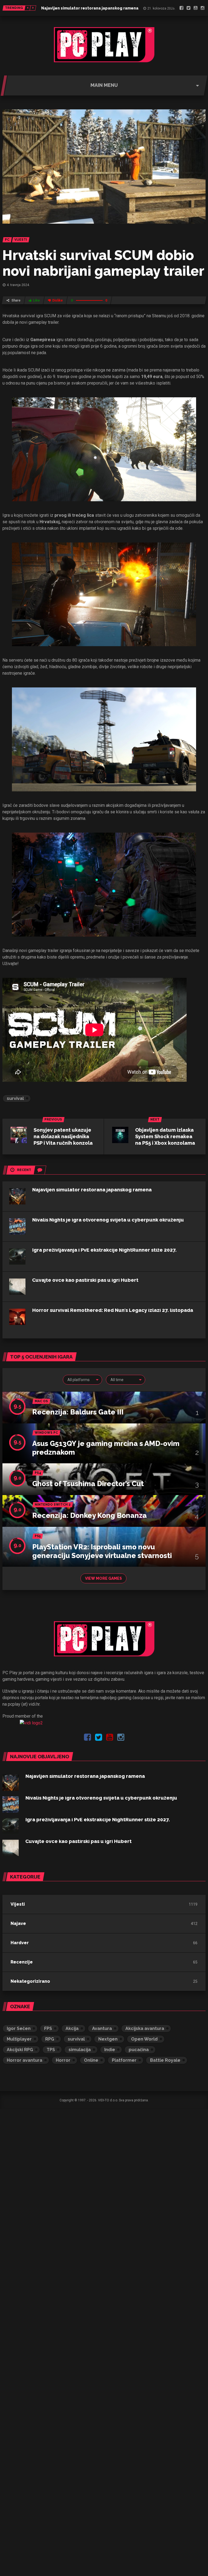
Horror (63, 2060)
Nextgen (108, 2039)
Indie (110, 2050)
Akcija (72, 2028)
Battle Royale (165, 2060)
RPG (50, 2039)
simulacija (80, 2050)
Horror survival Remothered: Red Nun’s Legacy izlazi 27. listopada (113, 1310)
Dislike (58, 300)
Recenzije (22, 1962)
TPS (51, 2050)
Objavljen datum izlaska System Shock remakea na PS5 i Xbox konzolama (165, 1136)
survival (15, 1098)
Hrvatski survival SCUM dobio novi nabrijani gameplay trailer (103, 263)
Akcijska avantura (145, 2028)
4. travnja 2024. (18, 285)
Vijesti (18, 1904)
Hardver (20, 1943)
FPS (48, 2028)
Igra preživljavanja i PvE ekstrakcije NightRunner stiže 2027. (104, 1250)
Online (91, 2060)
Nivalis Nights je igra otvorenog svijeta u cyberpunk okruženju (108, 1220)
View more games (103, 1578)
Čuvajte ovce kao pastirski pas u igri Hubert (85, 1280)
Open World (144, 2039)
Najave (18, 1923)
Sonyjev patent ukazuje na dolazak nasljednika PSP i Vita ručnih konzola (63, 1136)
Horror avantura (25, 2060)
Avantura (102, 2028)
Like (36, 300)
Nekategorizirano (30, 1981)
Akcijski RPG (20, 2050)
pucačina (139, 2050)
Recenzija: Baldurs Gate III (78, 1412)
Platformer (124, 2060)
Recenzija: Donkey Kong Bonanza (90, 1515)
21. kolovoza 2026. (161, 8)
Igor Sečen (19, 2028)
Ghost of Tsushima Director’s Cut (88, 1484)
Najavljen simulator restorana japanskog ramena (90, 8)
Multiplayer (19, 2039)
